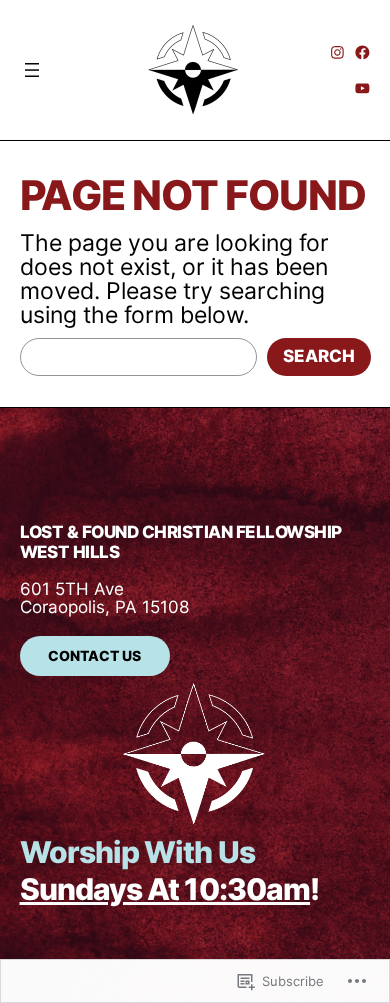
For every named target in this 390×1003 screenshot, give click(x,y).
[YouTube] (362, 88)
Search (319, 356)
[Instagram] (337, 52)
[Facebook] (362, 52)
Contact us (94, 655)
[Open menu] (72, 70)
